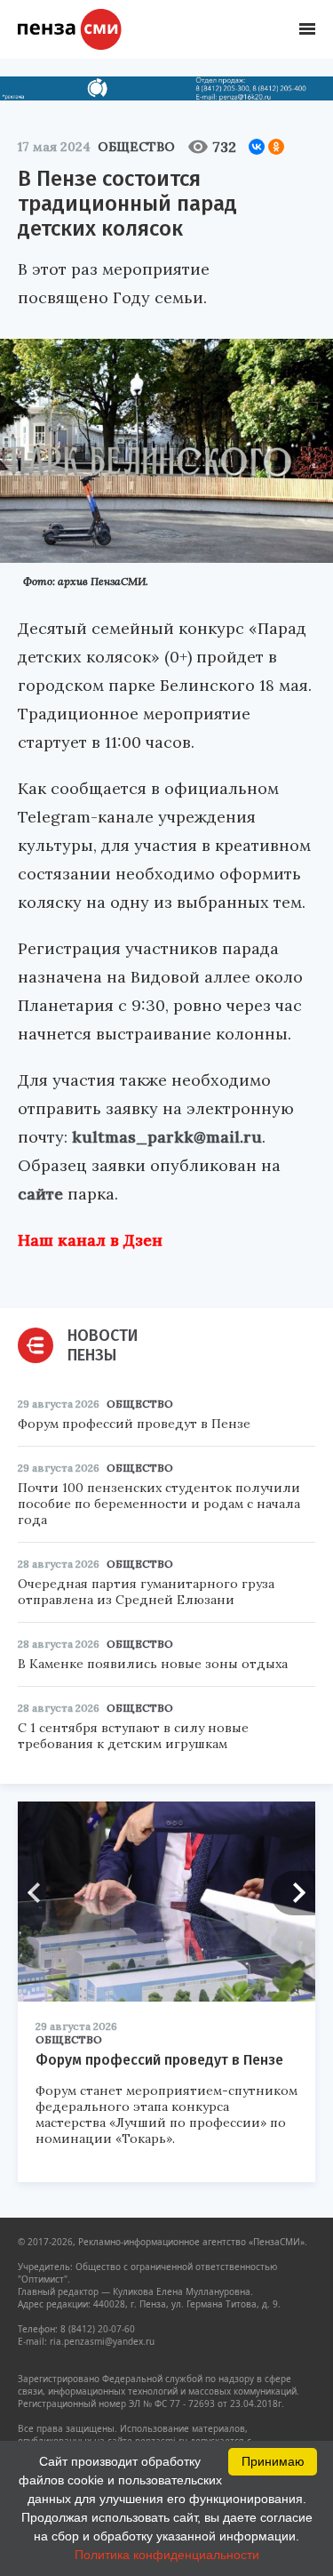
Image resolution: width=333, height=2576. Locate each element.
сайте (40, 1194)
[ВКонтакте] (257, 147)
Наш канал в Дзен (90, 1240)
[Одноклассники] (276, 147)
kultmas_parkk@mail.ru (167, 1137)
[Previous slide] (40, 1893)
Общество (136, 147)
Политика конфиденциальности (167, 2555)
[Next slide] (293, 1893)
